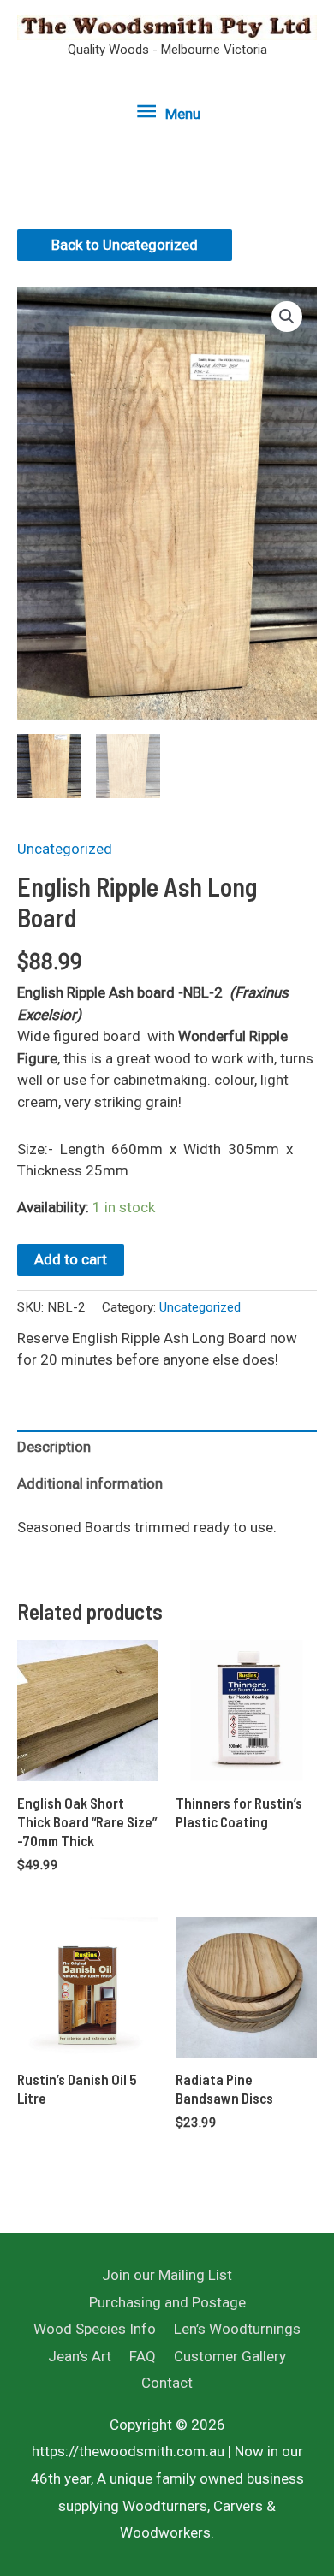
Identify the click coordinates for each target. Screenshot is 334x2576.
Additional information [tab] (90, 1483)
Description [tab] (54, 1447)
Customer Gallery (230, 2356)
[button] (287, 317)
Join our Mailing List (167, 2275)
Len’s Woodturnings (237, 2329)
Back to (125, 245)
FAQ (143, 2356)
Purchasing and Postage (167, 2302)
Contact (167, 2383)
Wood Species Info (95, 2329)
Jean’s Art (80, 2356)
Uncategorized (65, 849)
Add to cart (71, 1259)
